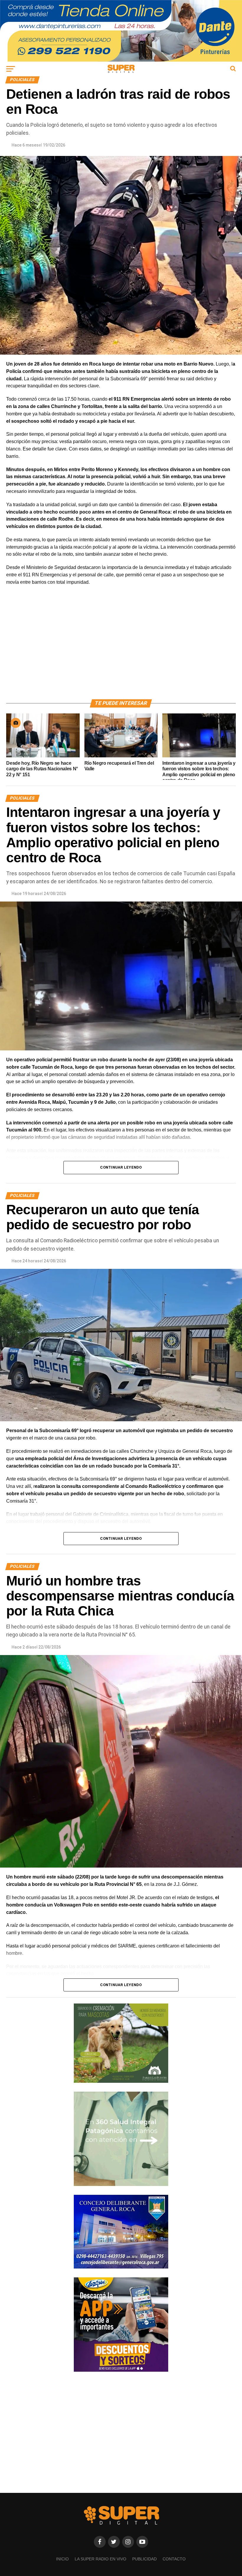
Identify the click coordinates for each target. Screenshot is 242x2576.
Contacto (174, 2559)
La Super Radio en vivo (100, 2559)
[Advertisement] (121, 649)
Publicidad (144, 2559)
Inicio (62, 2559)
